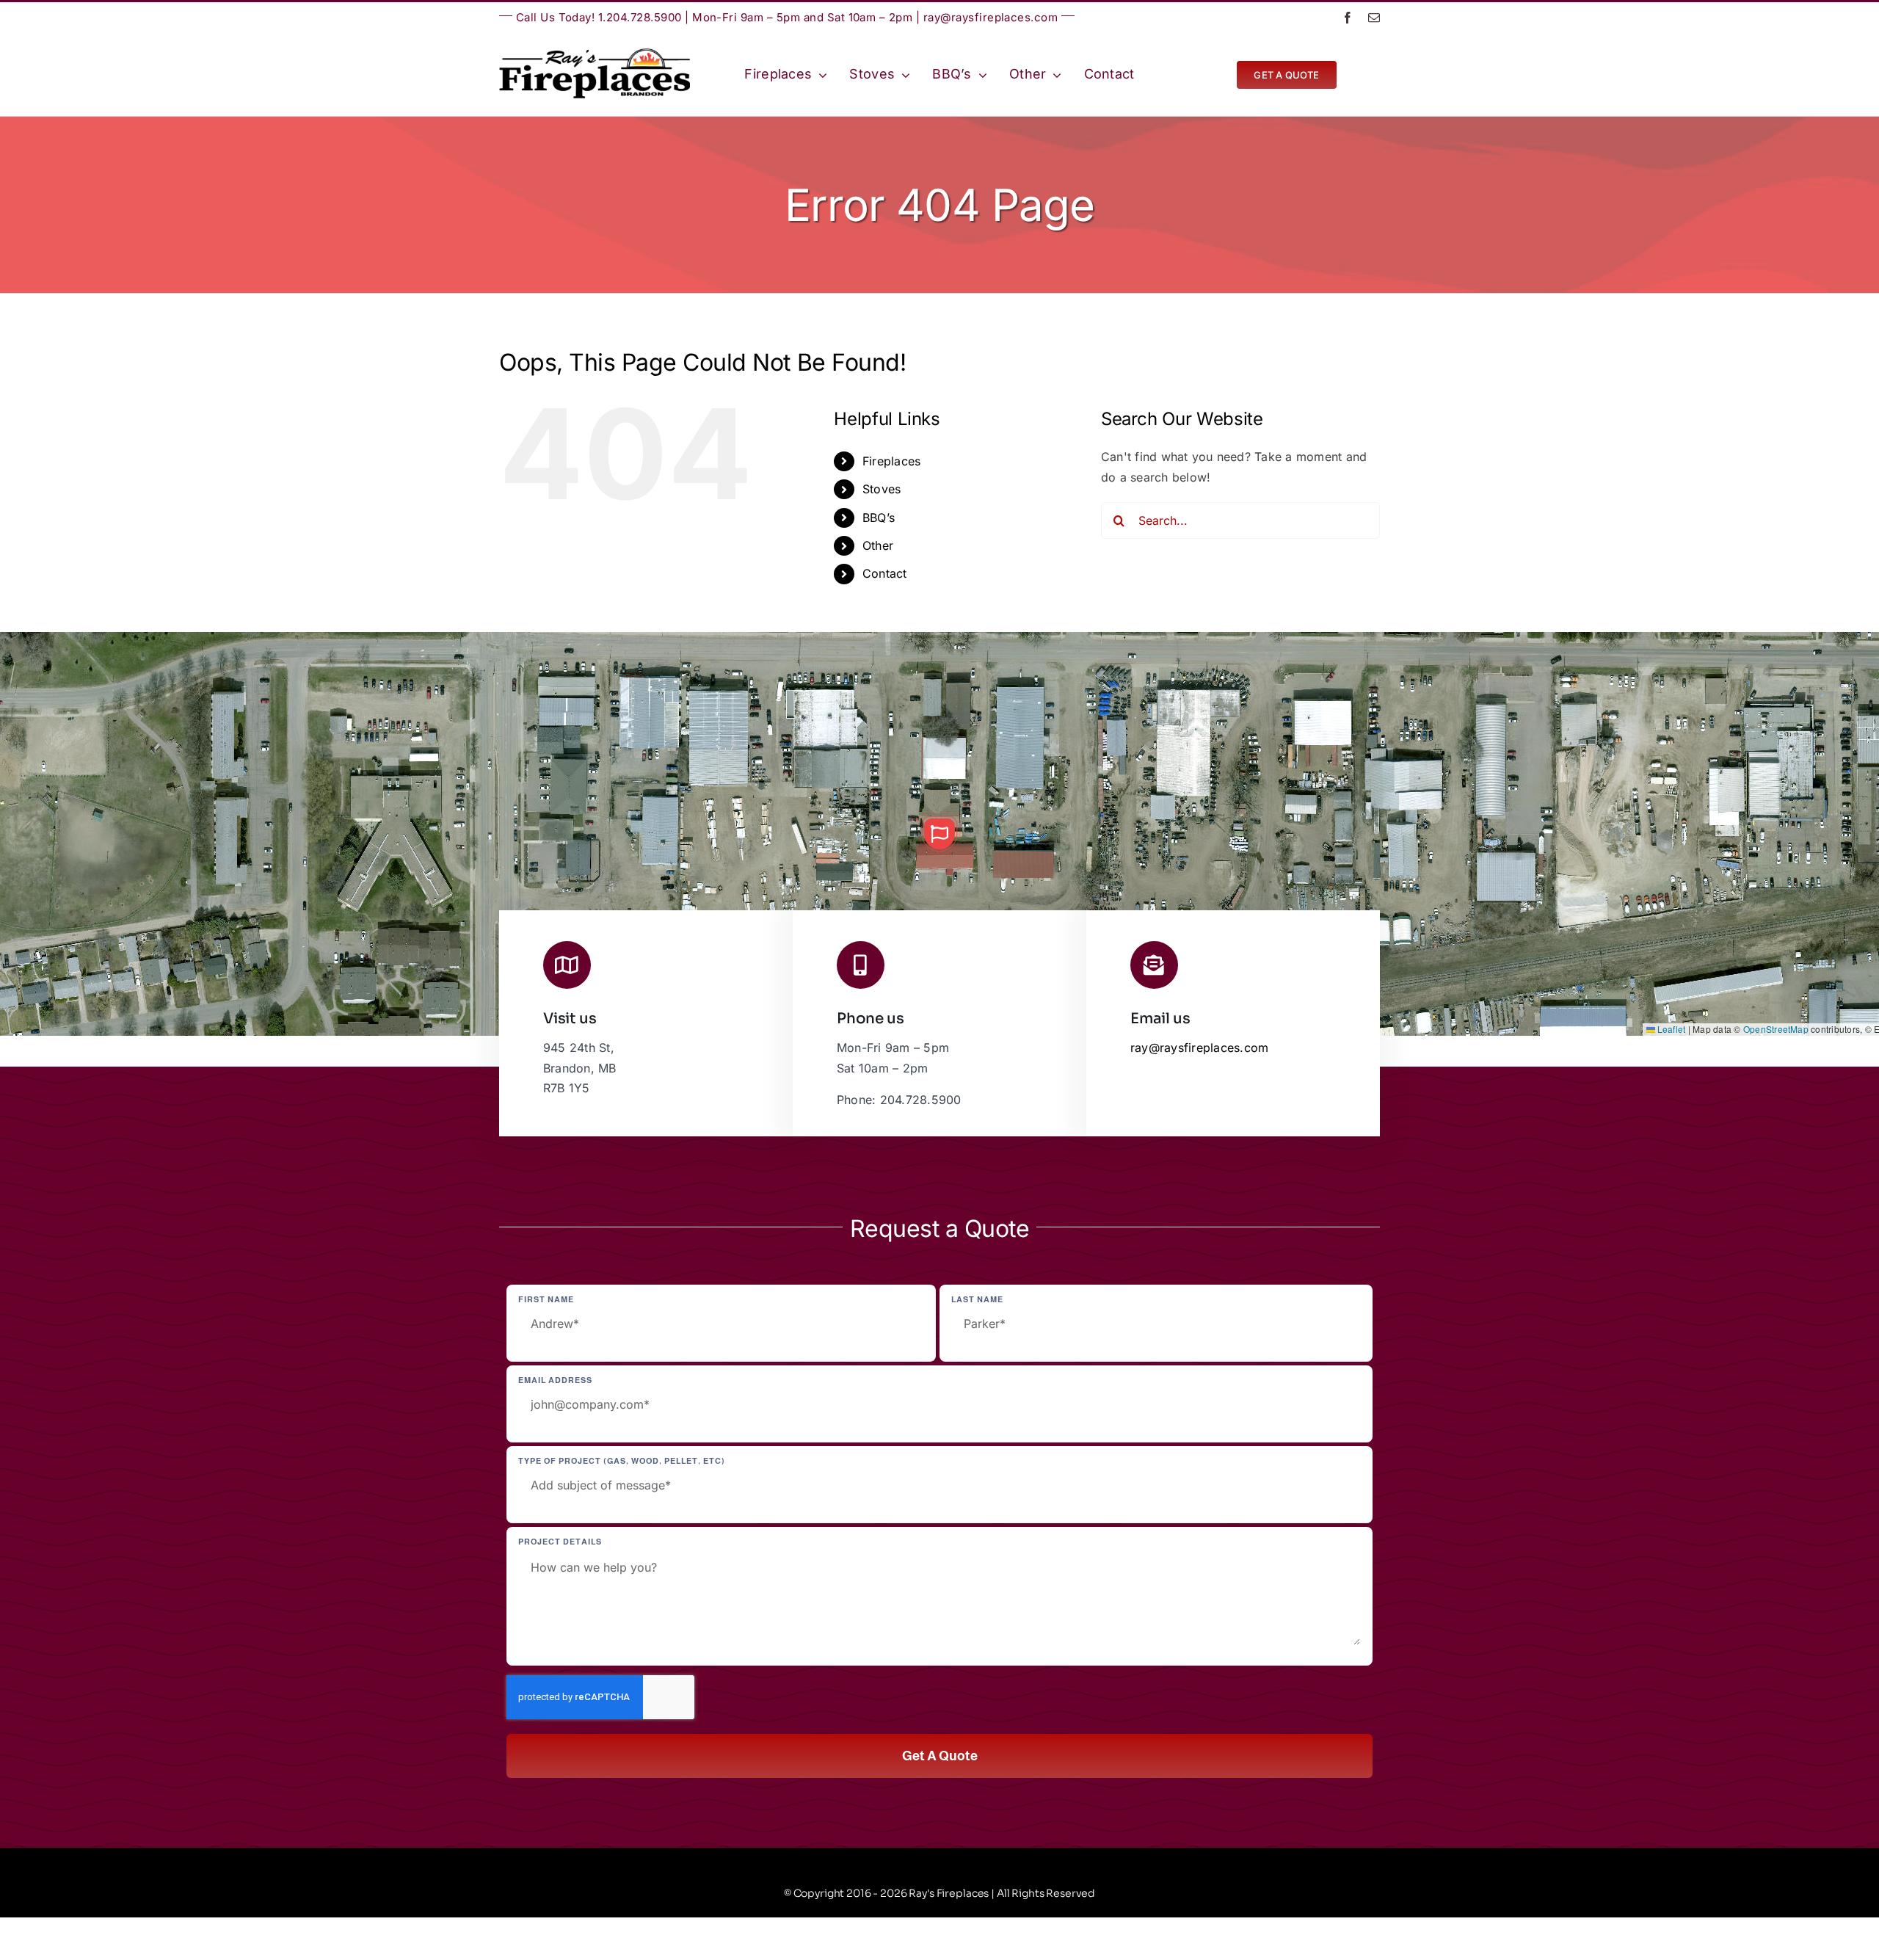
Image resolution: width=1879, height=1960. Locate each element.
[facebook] (1348, 18)
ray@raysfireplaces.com (991, 17)
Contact (885, 573)
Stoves (882, 489)
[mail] (1374, 18)
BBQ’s (879, 518)
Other (878, 545)
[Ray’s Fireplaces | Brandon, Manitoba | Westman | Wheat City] (595, 54)
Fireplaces (891, 461)
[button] (939, 834)
